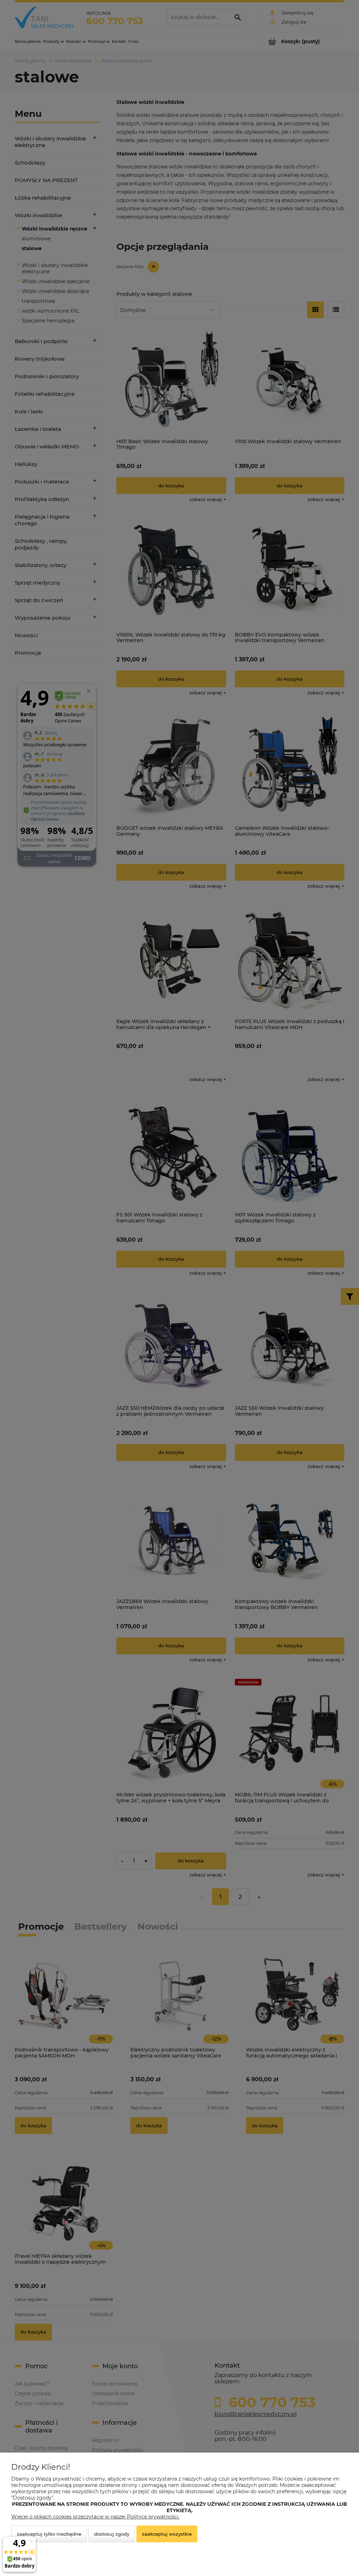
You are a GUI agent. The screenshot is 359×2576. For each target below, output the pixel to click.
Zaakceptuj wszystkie (167, 2534)
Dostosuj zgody (112, 2534)
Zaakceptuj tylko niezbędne (49, 2534)
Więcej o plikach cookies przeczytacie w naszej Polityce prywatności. (95, 2517)
